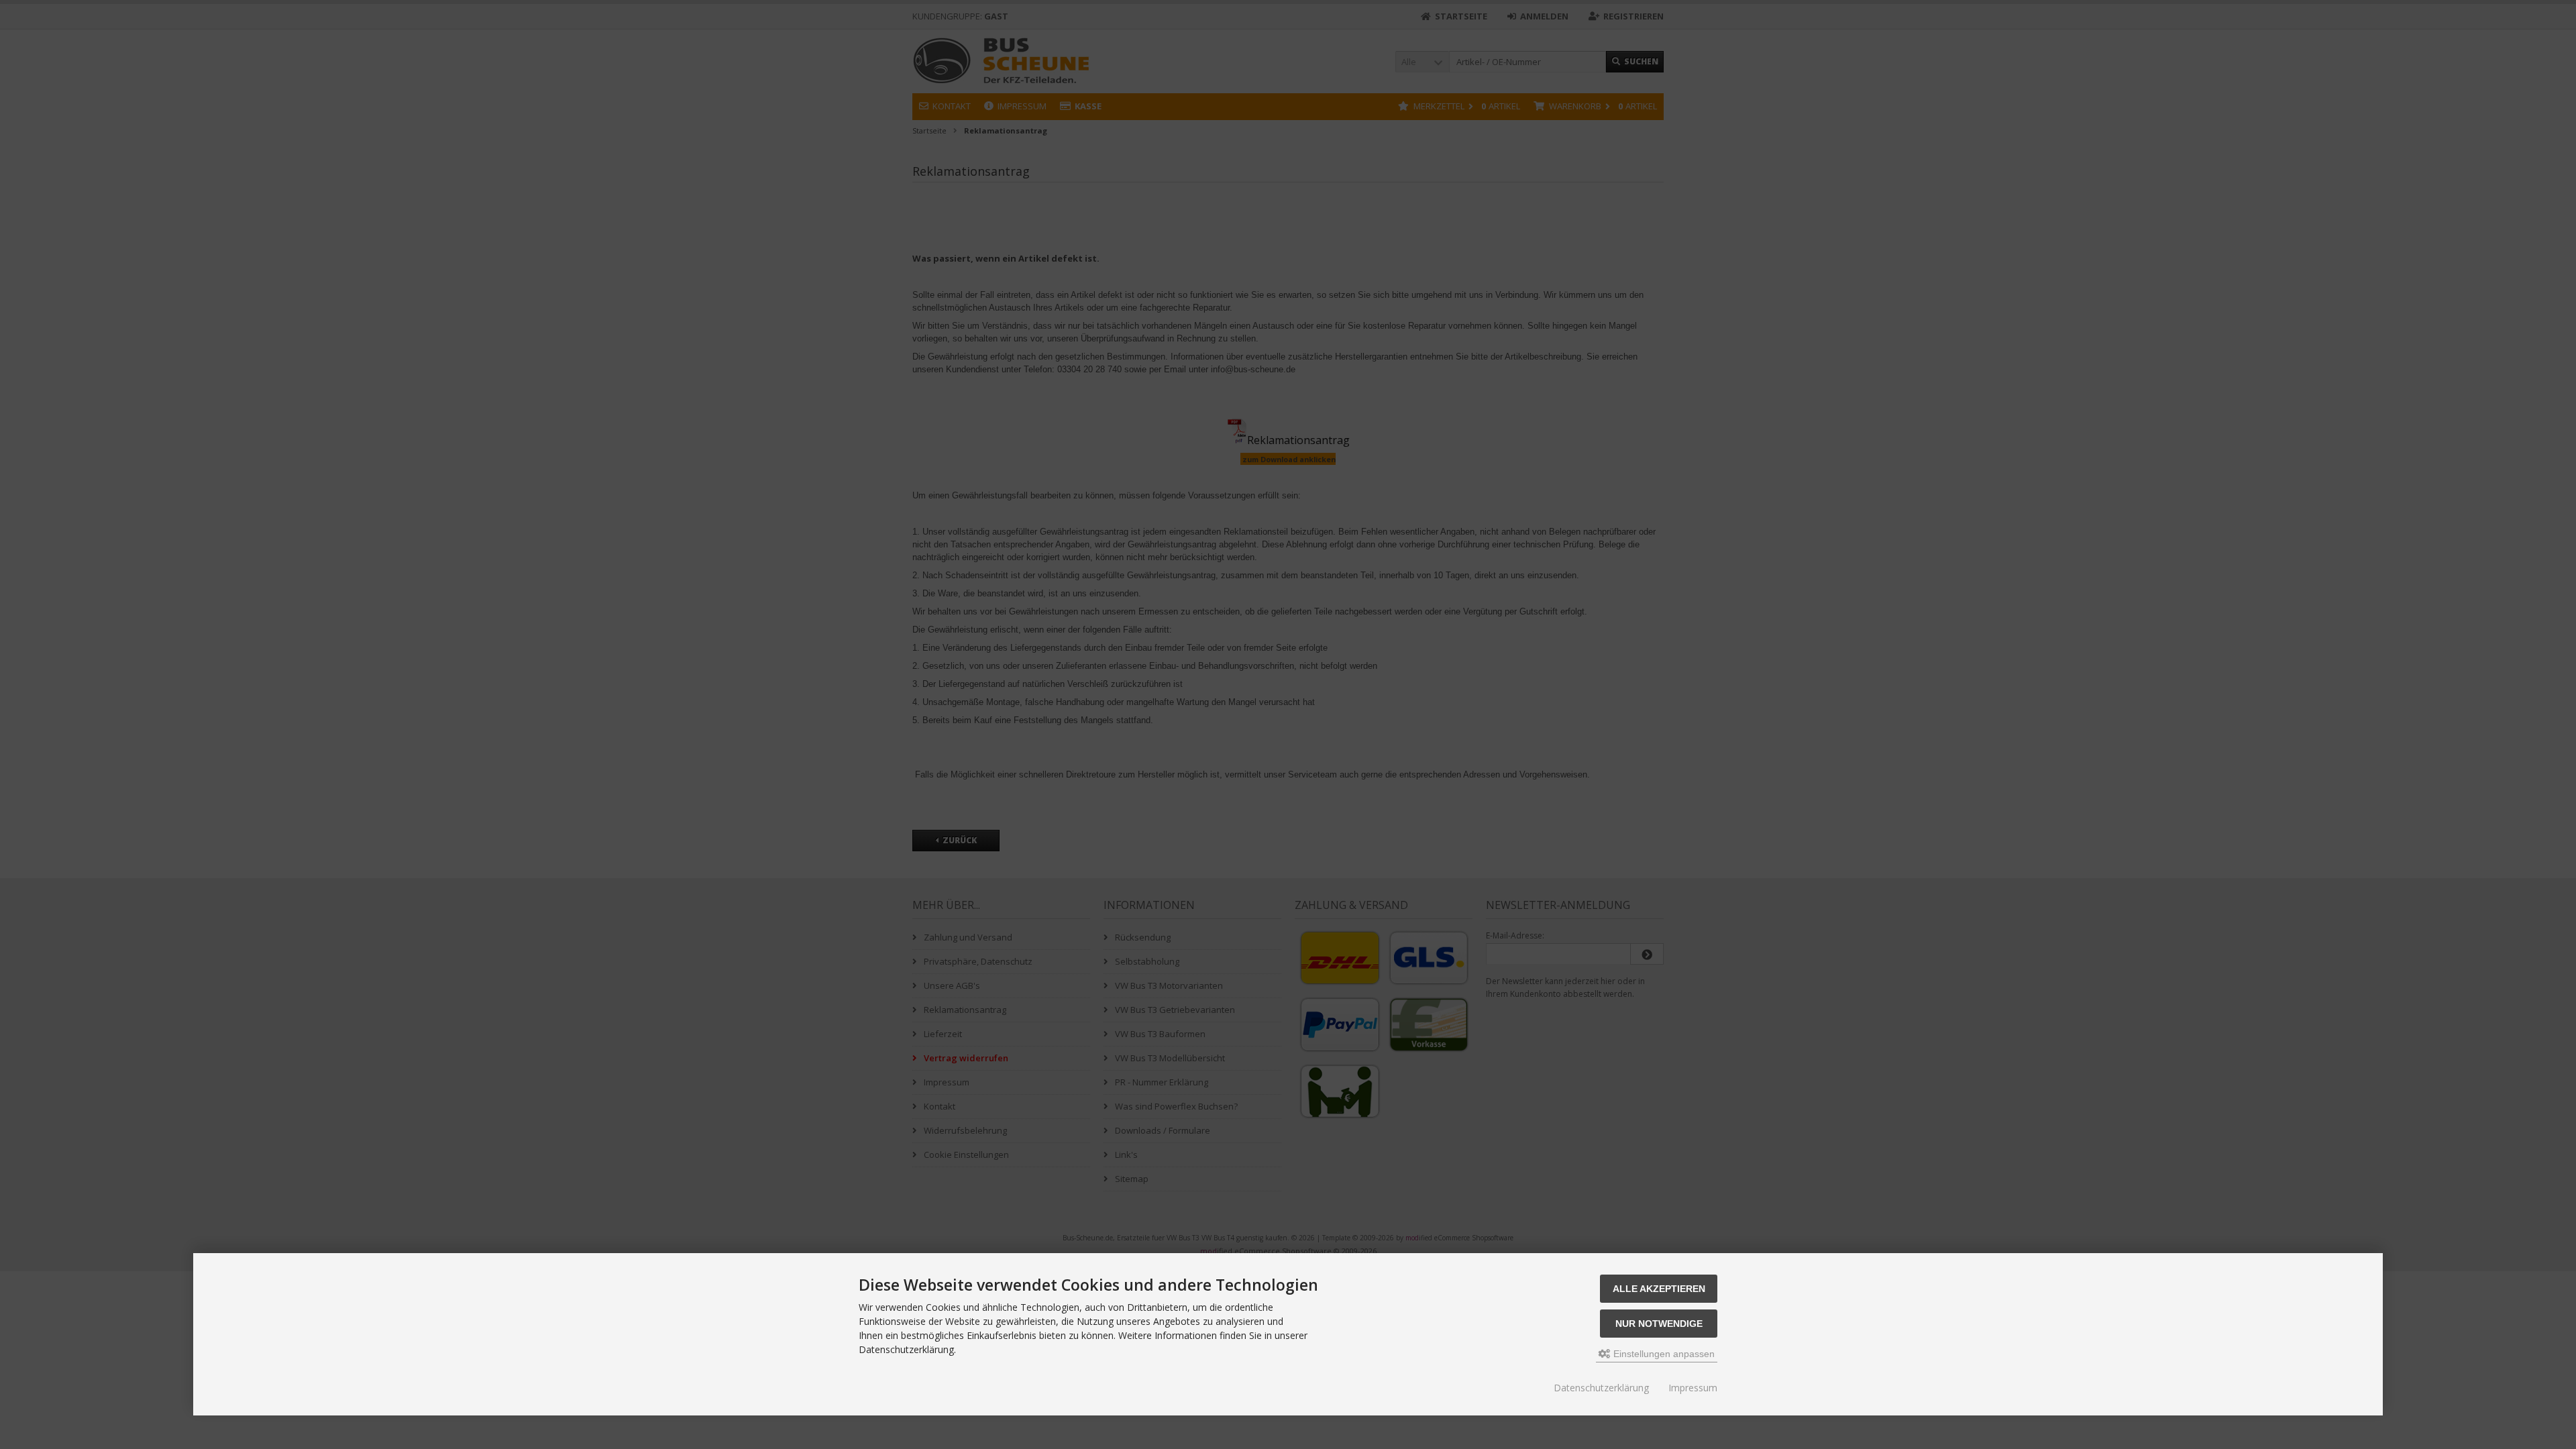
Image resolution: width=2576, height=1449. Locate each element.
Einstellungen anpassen (1663, 1354)
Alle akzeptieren (1659, 1289)
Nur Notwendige (1659, 1324)
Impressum (1693, 1388)
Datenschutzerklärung (1601, 1388)
